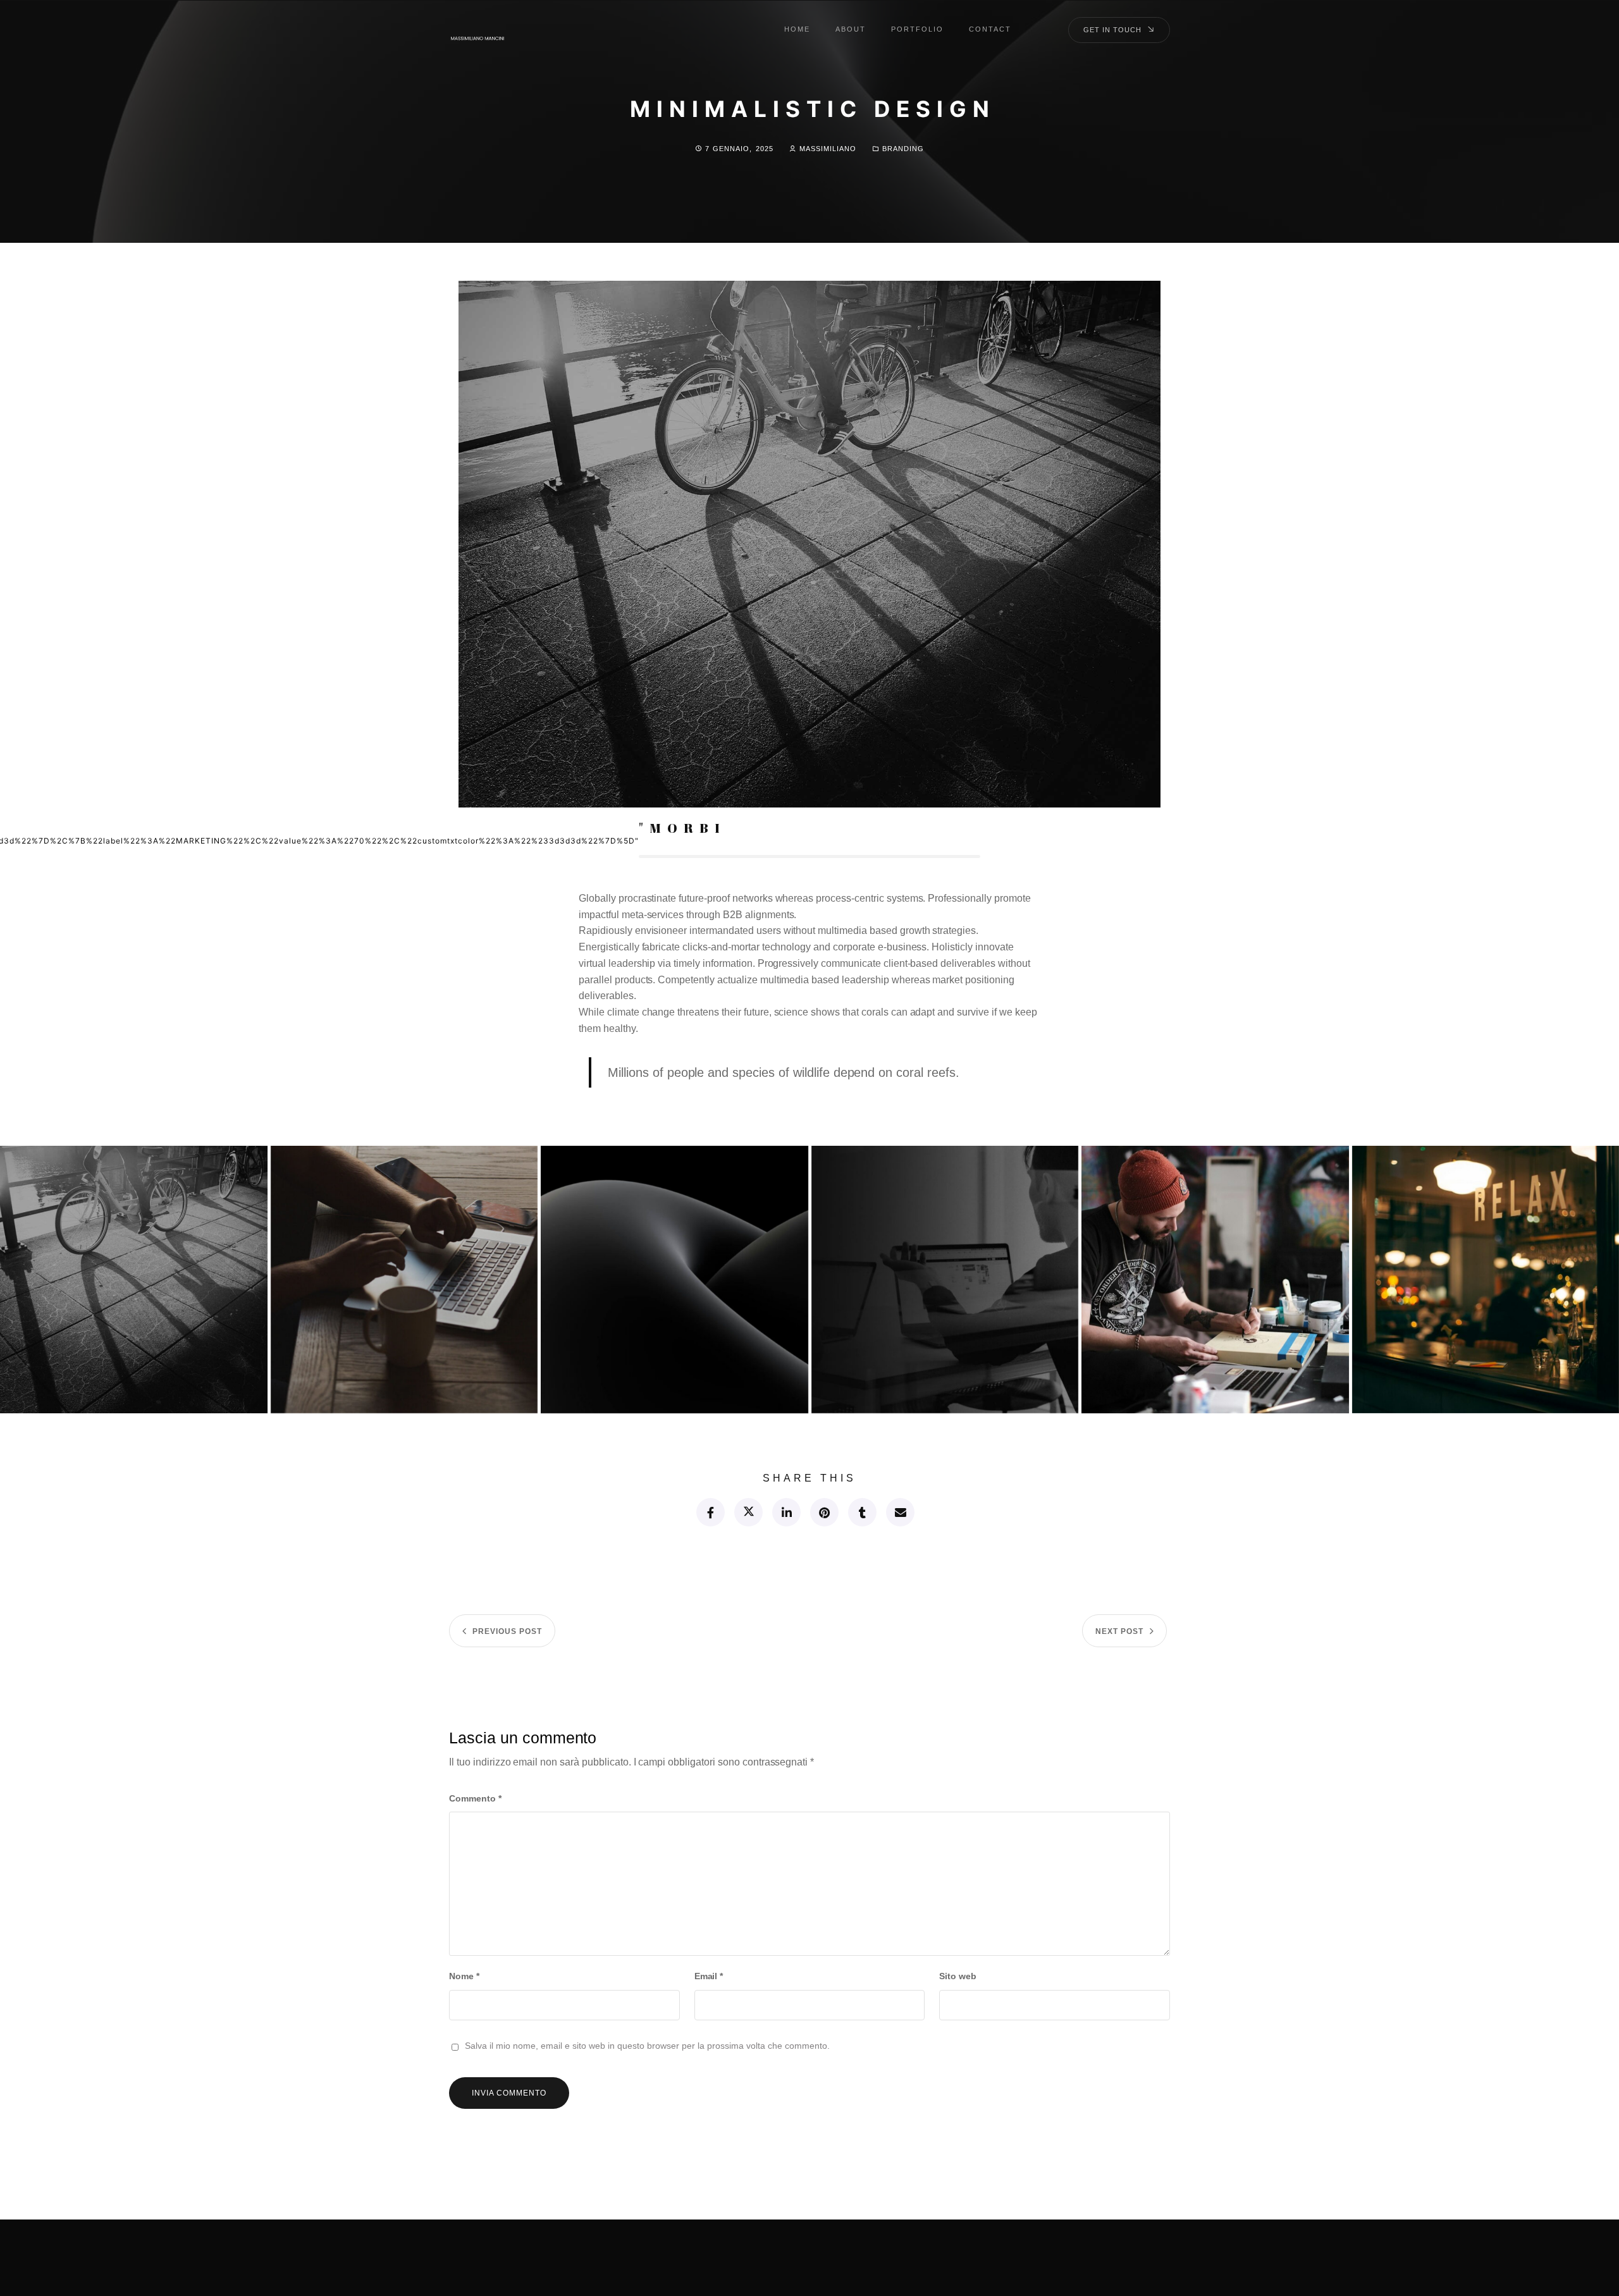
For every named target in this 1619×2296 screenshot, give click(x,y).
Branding (903, 149)
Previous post (507, 1631)
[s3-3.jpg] (134, 1280)
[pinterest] (824, 1512)
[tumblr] (862, 1512)
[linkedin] (786, 1512)
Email (709, 1976)
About (851, 29)
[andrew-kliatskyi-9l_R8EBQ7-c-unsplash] (674, 1280)
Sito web (958, 1976)
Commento (475, 1798)
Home (797, 29)
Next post (1119, 1631)
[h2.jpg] (404, 1280)
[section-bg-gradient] (945, 1280)
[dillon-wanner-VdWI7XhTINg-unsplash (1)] (1215, 1280)
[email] (900, 1512)
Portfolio (917, 29)
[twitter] (748, 1512)
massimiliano (828, 149)
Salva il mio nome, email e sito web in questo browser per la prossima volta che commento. (647, 2046)
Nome (464, 1976)
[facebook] (710, 1512)
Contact (990, 29)
